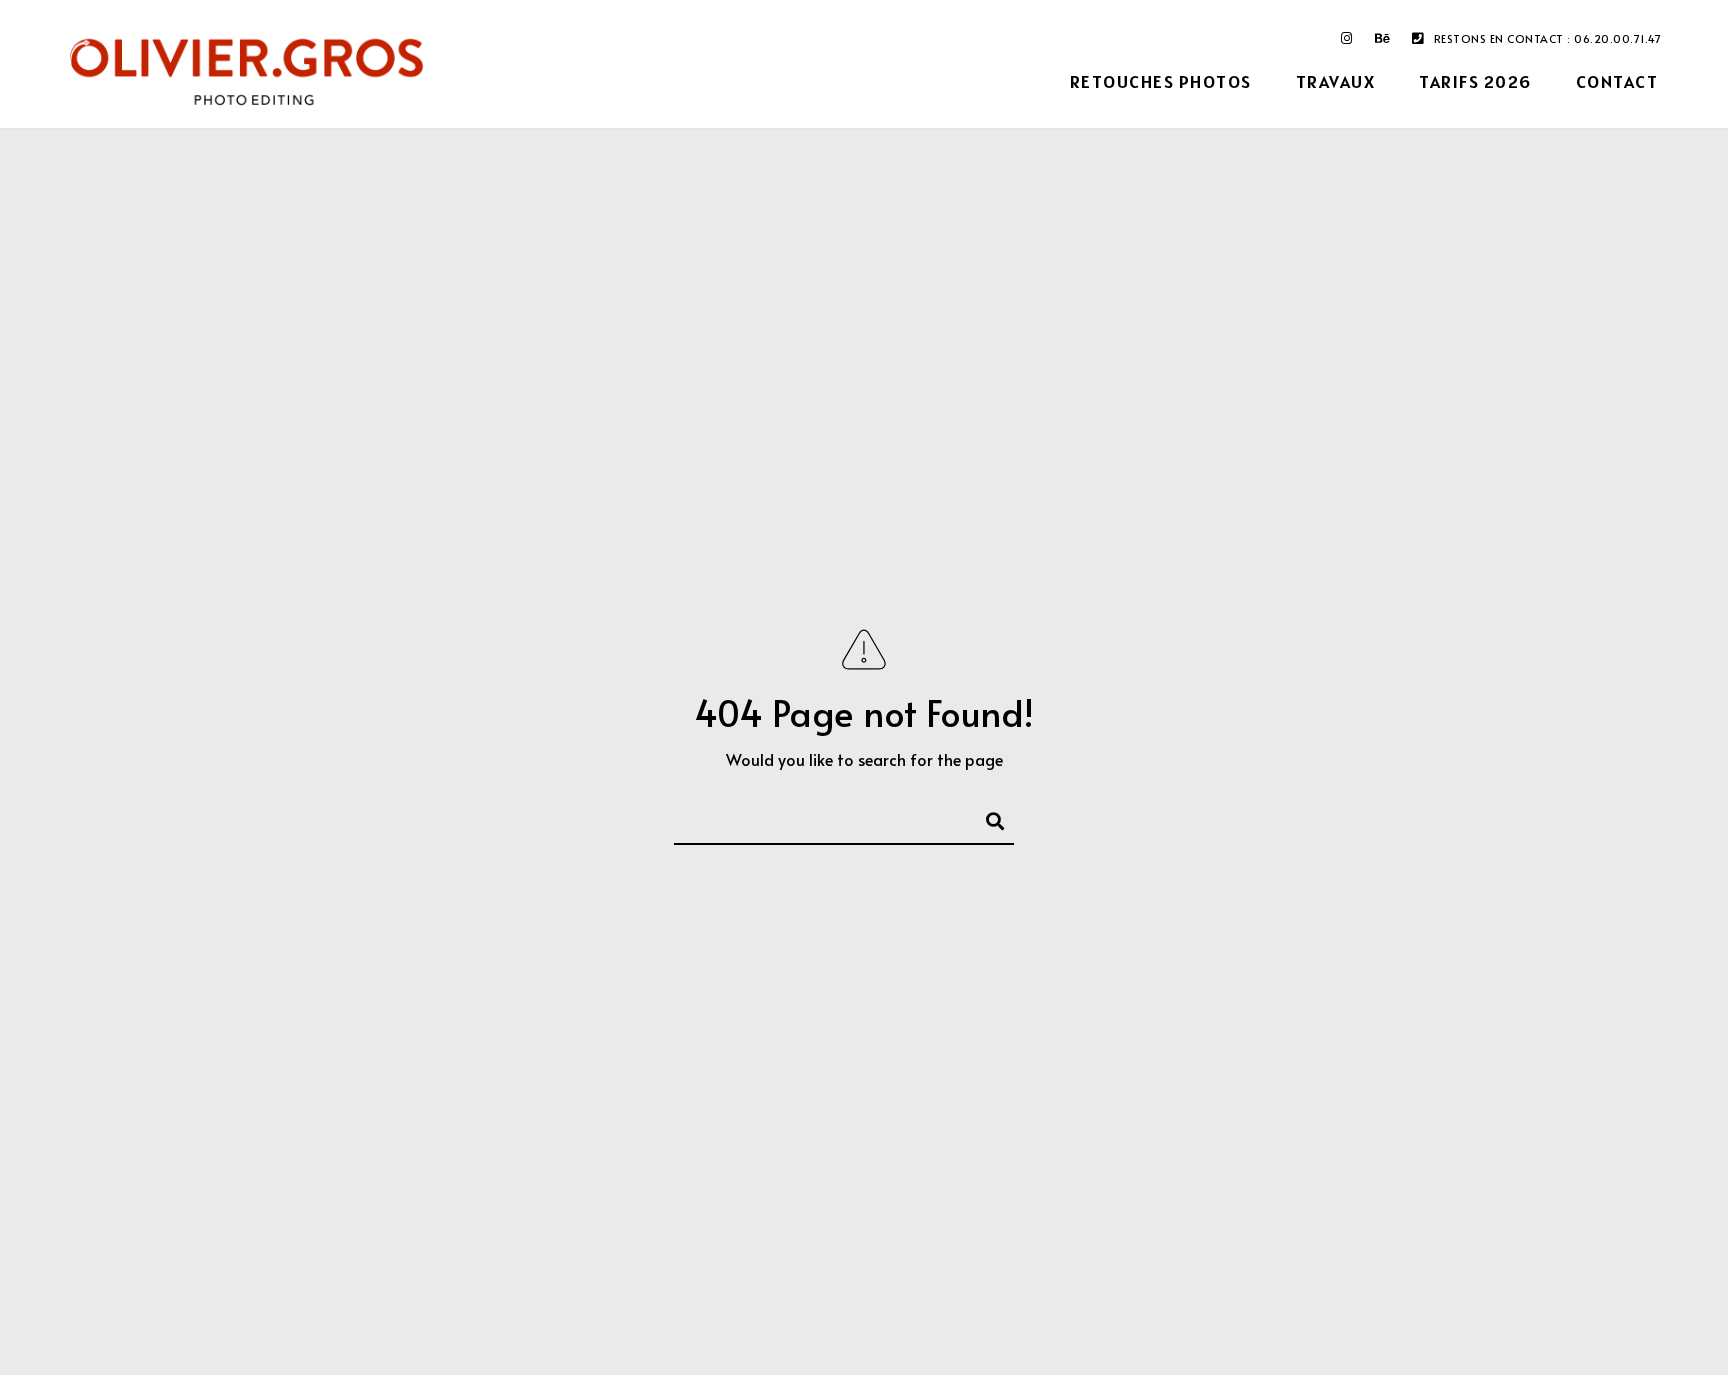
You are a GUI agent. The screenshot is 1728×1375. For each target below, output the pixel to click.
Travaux (1336, 81)
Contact (1617, 81)
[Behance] (1383, 42)
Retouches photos (1161, 81)
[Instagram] (1347, 42)
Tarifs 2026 (1475, 81)
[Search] (986, 817)
